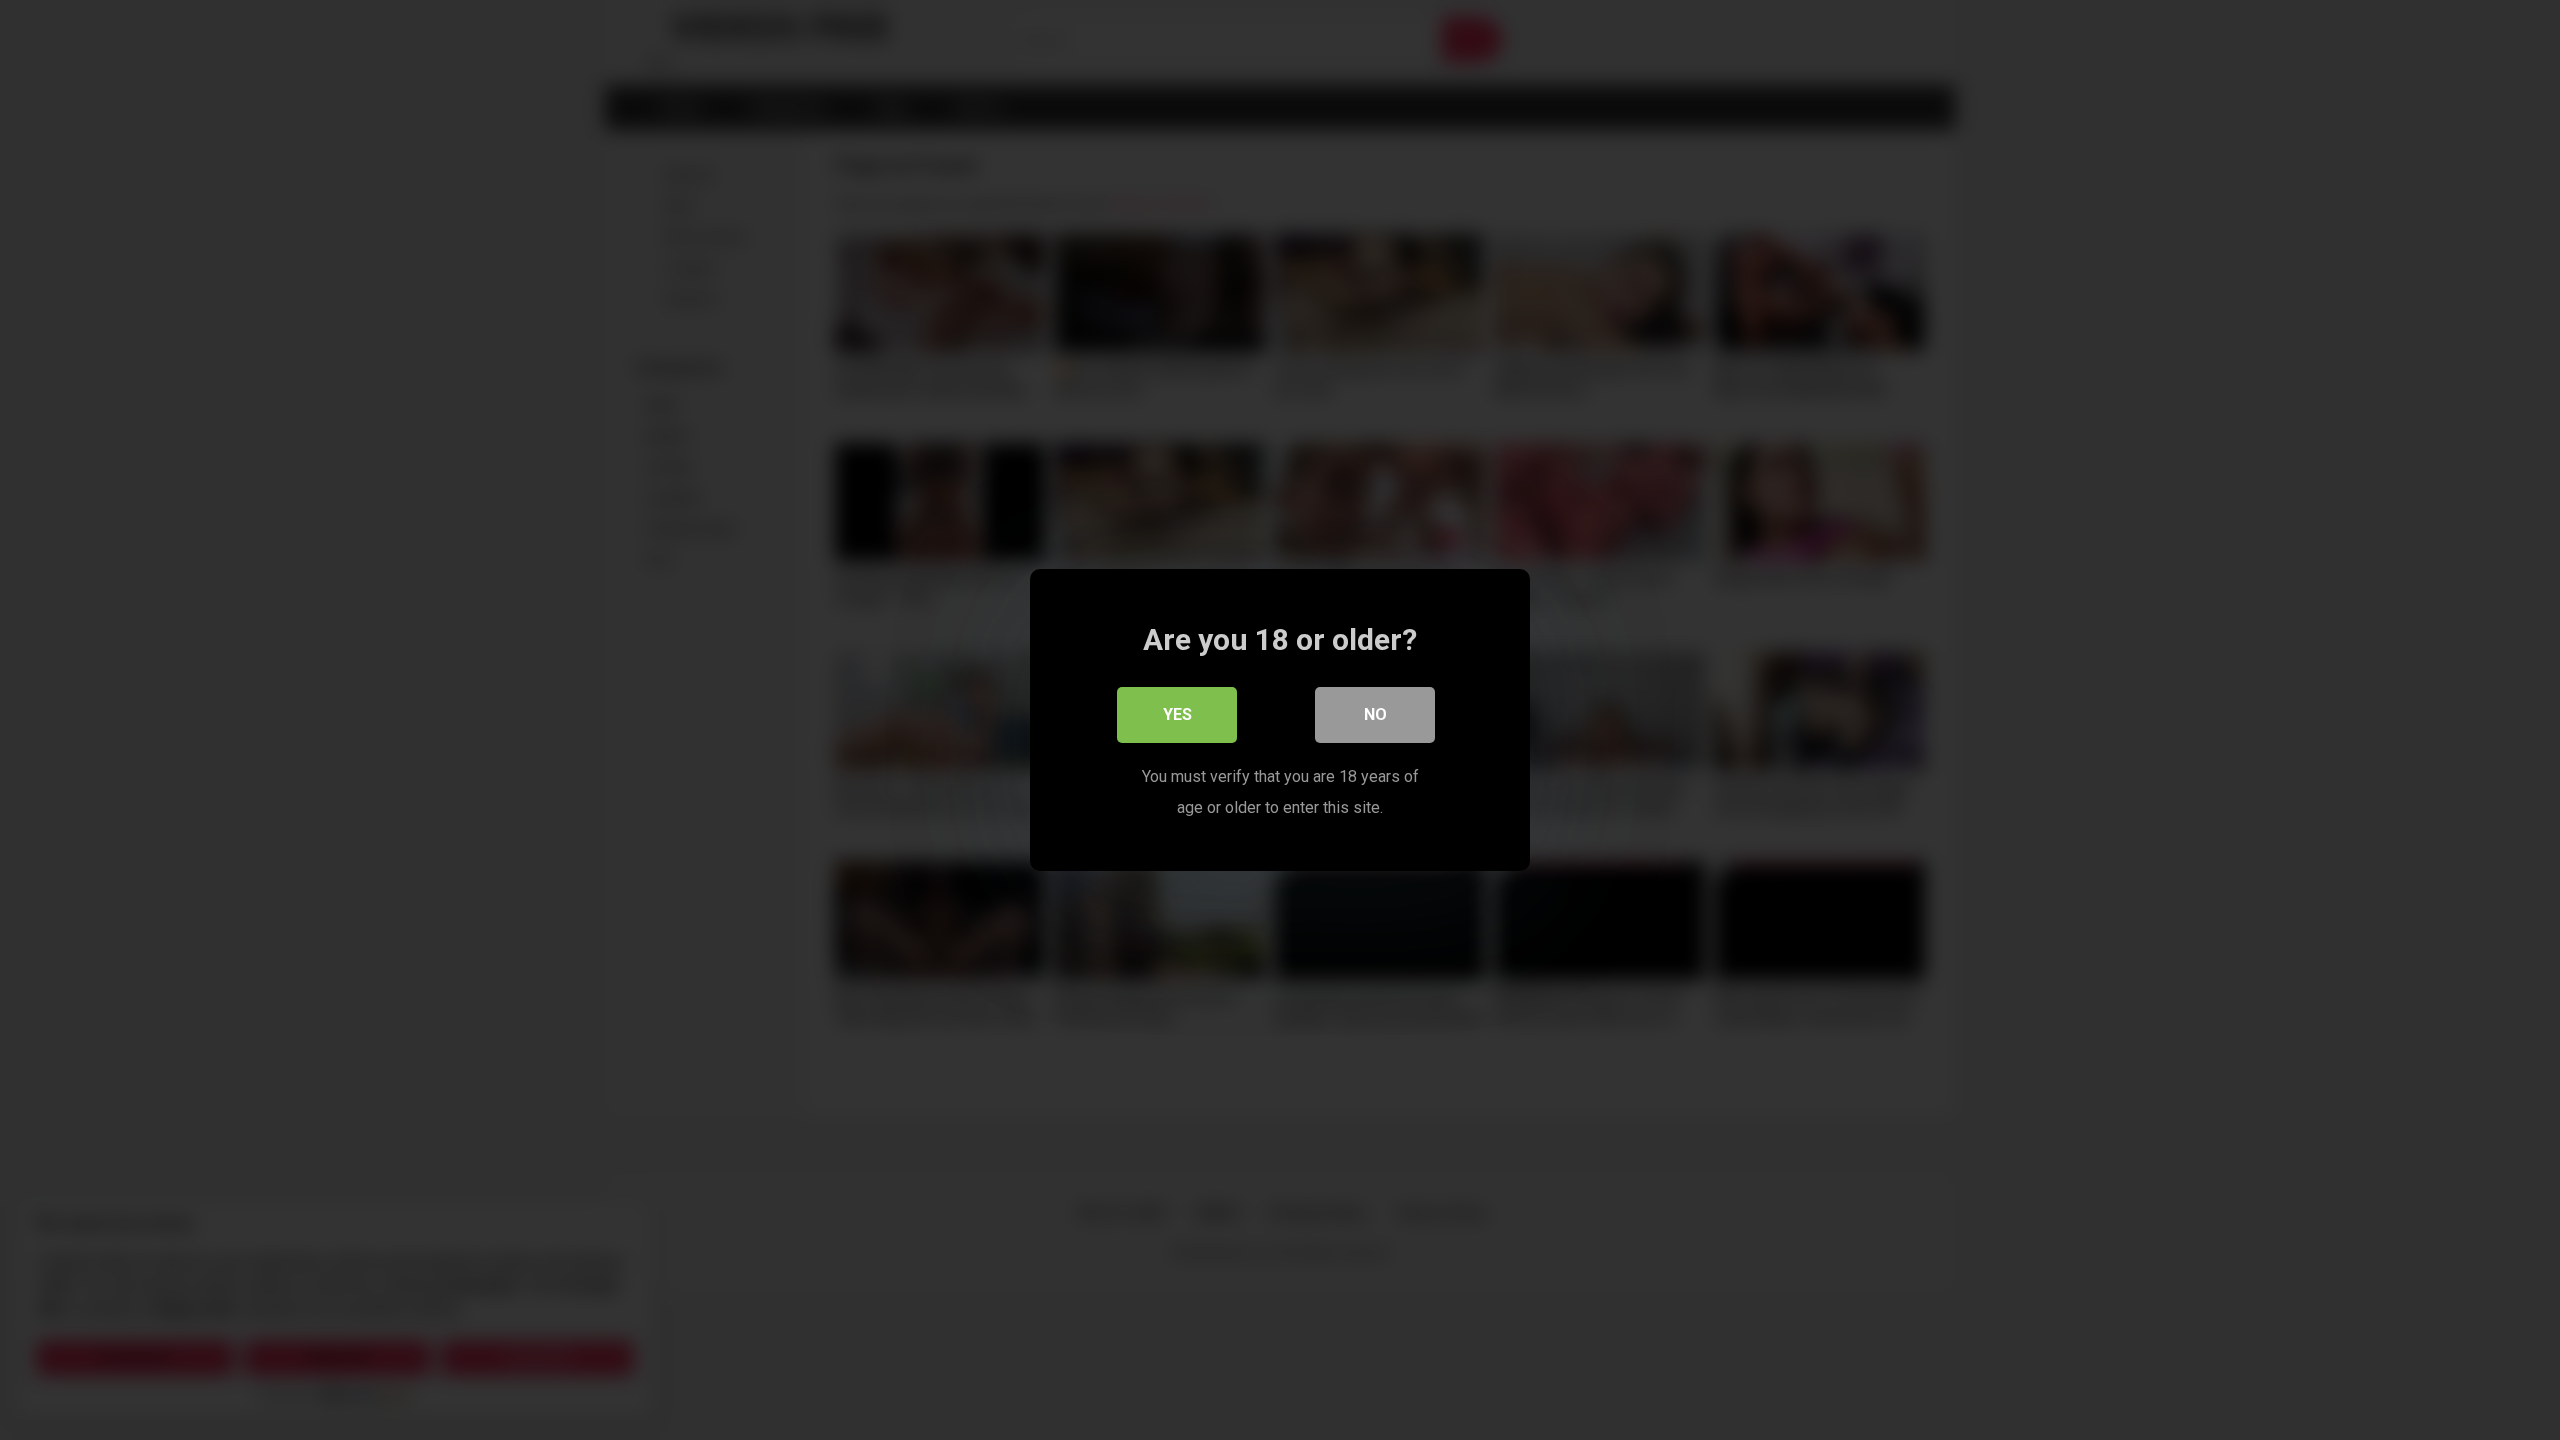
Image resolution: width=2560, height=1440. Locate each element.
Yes (1177, 714)
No (1375, 714)
